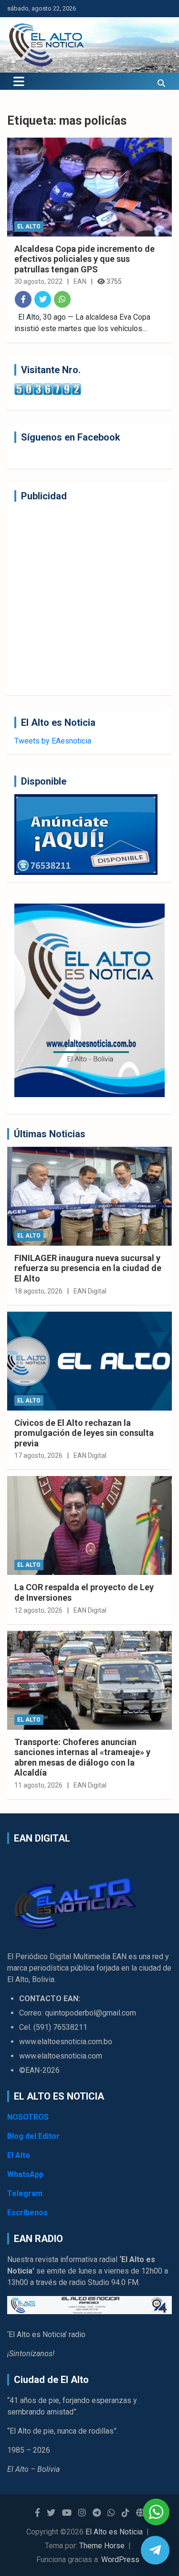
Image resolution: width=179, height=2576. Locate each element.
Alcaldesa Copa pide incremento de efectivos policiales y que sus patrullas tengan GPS (84, 259)
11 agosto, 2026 (38, 1785)
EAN (80, 281)
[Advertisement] (89, 598)
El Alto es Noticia (114, 2532)
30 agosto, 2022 (38, 281)
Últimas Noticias (50, 1134)
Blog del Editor (33, 2136)
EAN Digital (90, 1291)
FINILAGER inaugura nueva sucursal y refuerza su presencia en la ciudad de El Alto (88, 1268)
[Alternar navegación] (19, 81)
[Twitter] (43, 299)
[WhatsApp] (62, 299)
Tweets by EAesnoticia (53, 741)
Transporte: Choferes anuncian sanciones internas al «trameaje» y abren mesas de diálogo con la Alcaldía (82, 1757)
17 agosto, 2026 (38, 1455)
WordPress (120, 2560)
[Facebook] (23, 299)
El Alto (29, 226)
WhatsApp (25, 2174)
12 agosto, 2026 (38, 1610)
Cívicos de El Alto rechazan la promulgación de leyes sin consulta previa (84, 1433)
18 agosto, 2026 (38, 1291)
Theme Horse (102, 2546)
